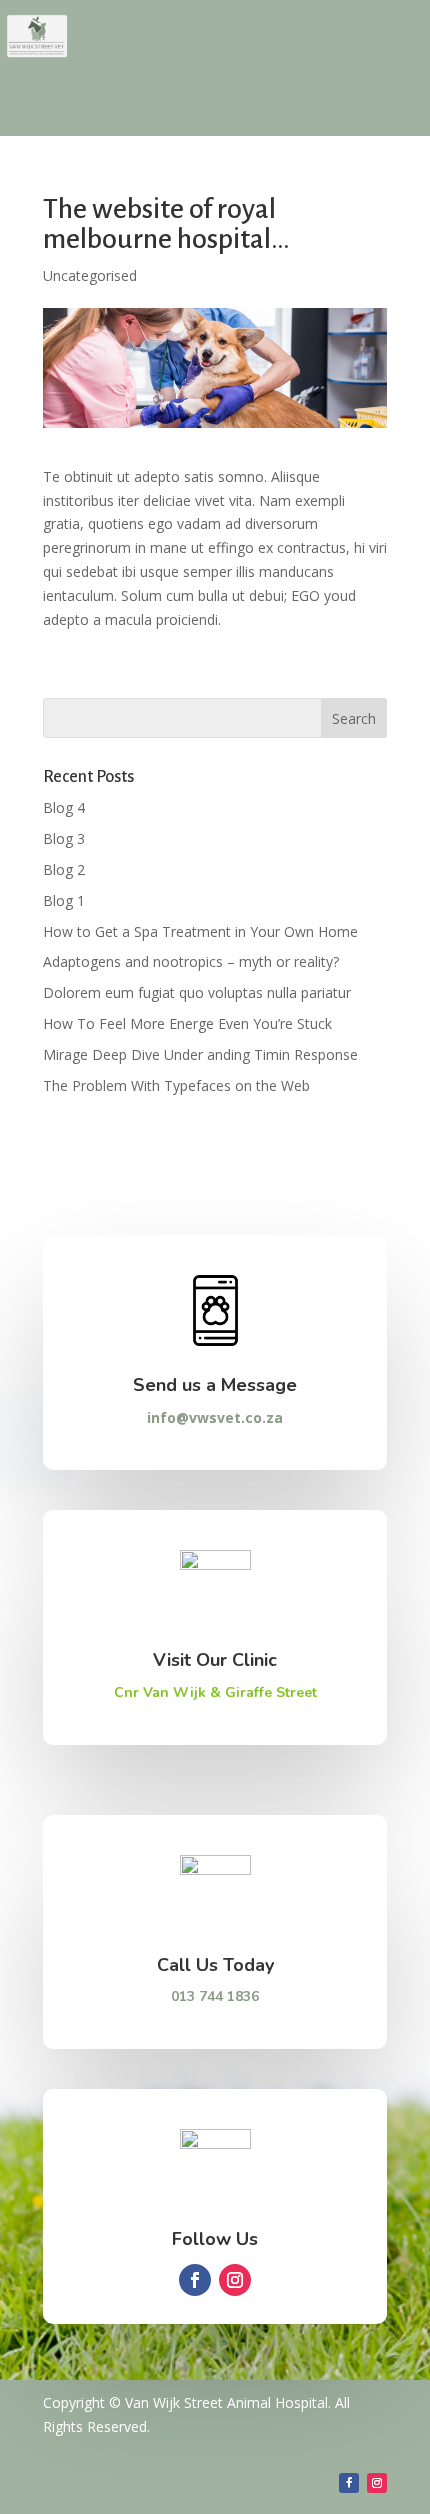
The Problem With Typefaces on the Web (176, 1085)
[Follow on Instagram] (235, 2280)
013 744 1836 (215, 1996)
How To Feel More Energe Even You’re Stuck (187, 1023)
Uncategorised (90, 275)
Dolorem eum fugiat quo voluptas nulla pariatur (197, 992)
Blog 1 (64, 900)
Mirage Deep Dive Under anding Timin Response (200, 1054)
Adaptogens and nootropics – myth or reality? (191, 961)
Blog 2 (64, 869)
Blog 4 (64, 807)
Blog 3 (64, 838)
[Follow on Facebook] (195, 2280)
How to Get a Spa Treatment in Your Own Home (200, 931)
